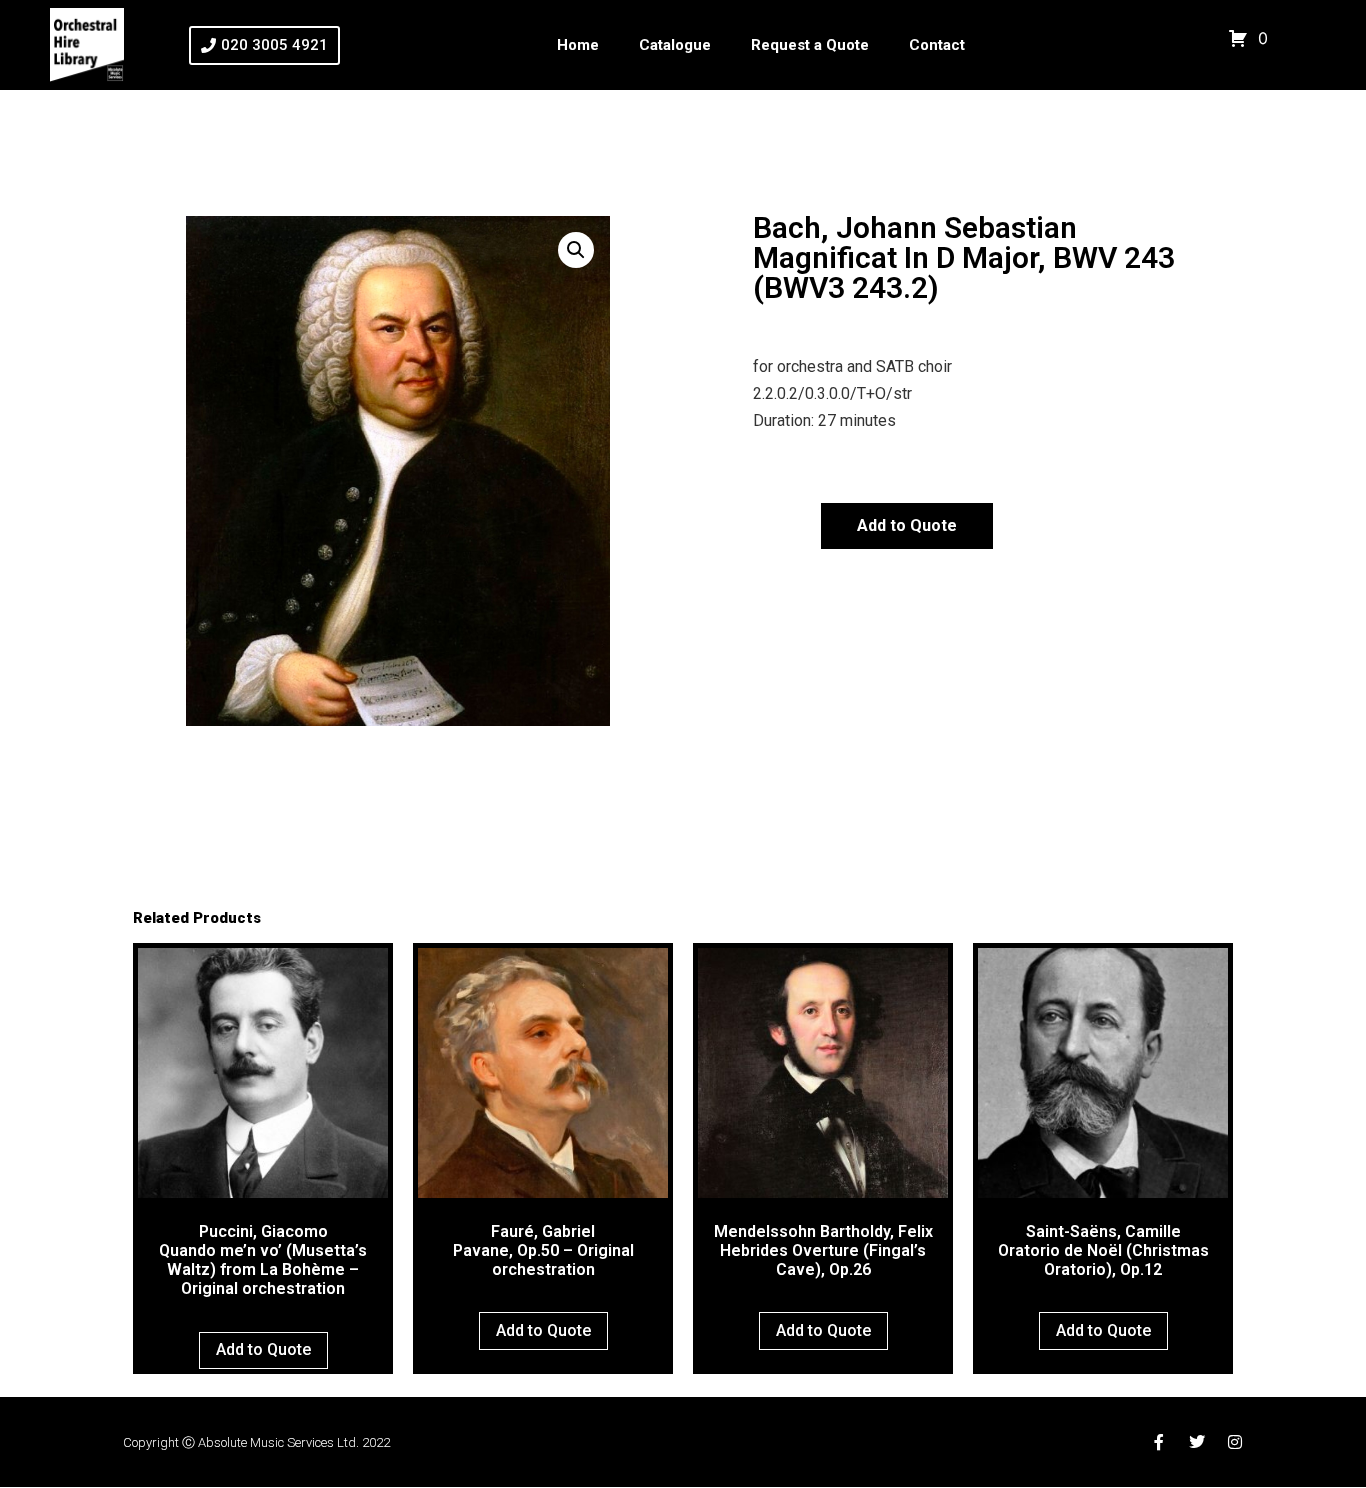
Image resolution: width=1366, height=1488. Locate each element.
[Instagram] (1235, 1442)
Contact (937, 45)
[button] (576, 250)
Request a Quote (810, 45)
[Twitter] (1197, 1442)
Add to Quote (907, 525)
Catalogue (675, 45)
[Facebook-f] (1159, 1442)
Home (578, 45)
